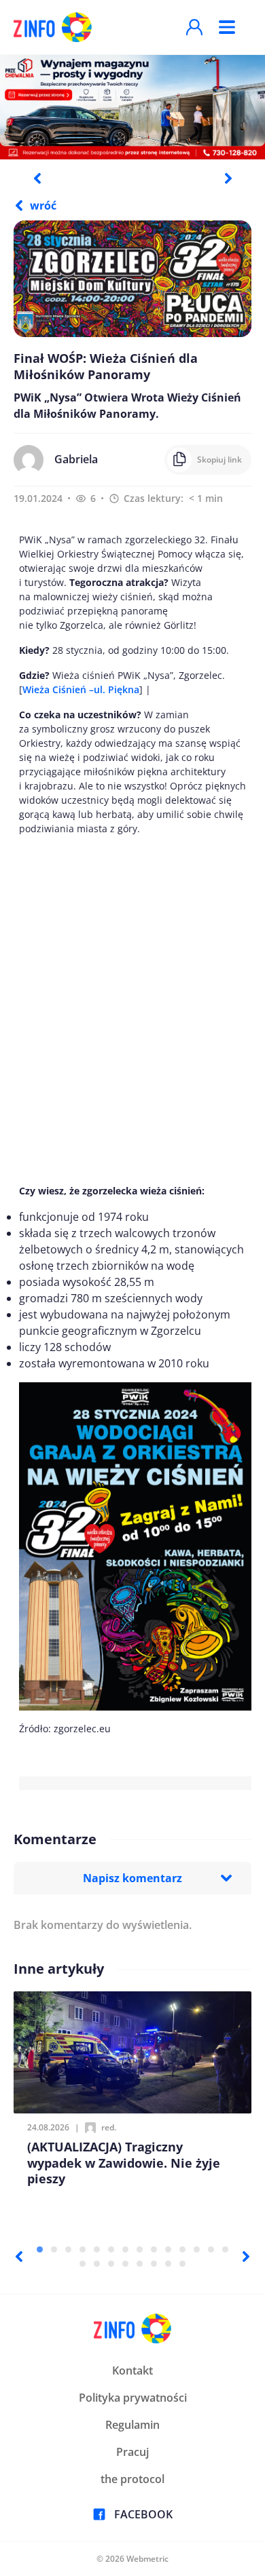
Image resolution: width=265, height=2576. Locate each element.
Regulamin (132, 2425)
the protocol (132, 2479)
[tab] (40, 2249)
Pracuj (132, 2452)
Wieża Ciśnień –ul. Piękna (81, 689)
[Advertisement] (132, 1010)
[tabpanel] (132, 106)
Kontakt (132, 2370)
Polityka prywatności (133, 2398)
